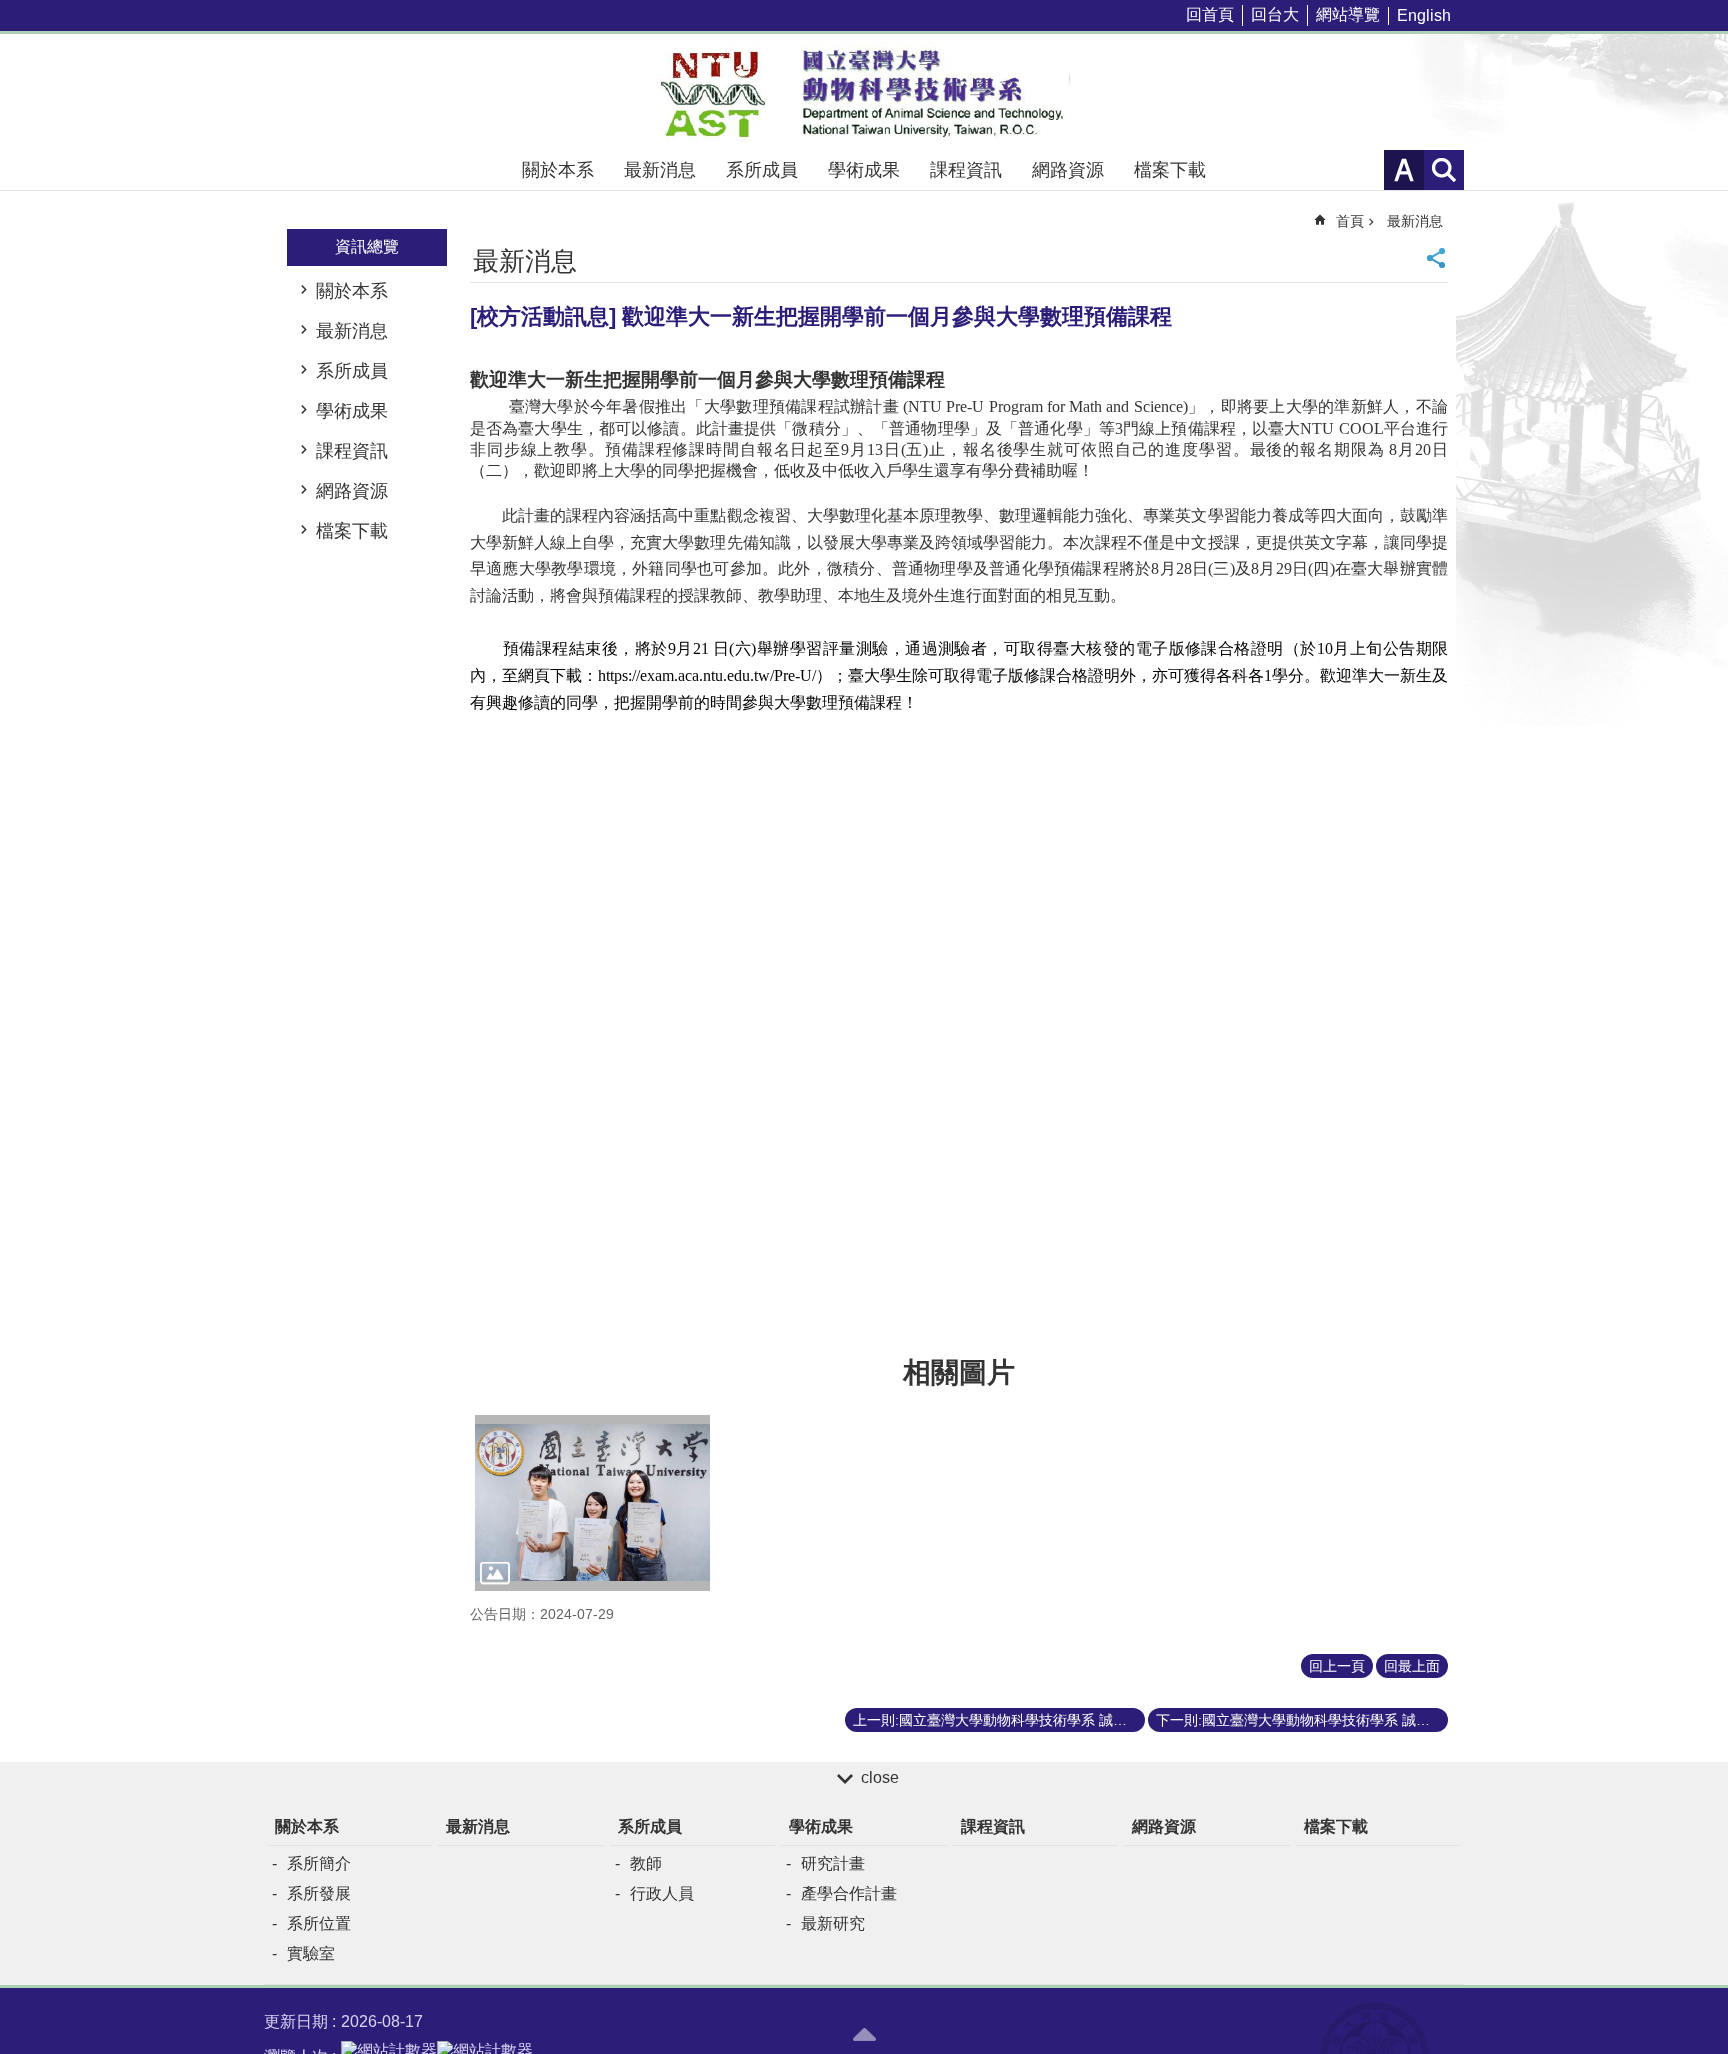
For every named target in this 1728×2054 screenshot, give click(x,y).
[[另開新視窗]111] (592, 1503)
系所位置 (319, 1923)
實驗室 (311, 1953)
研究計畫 (833, 1863)
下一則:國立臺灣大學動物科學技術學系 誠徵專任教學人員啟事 (1302, 1720)
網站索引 (1444, 170)
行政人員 (662, 1893)
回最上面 (1412, 1666)
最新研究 (833, 1923)
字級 (1404, 170)
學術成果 (864, 170)
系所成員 (762, 170)
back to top (864, 2034)
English (1424, 15)
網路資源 (1068, 170)
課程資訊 (966, 170)
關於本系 (558, 170)
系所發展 (319, 1893)
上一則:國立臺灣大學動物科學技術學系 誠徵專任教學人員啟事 (999, 1720)
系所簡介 (319, 1863)
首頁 (1350, 221)
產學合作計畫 (849, 1893)
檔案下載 (1170, 170)
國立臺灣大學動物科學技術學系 (864, 92)
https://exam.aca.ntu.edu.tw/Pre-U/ (715, 675)
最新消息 (660, 170)
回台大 (1275, 14)
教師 (646, 1863)
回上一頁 (1337, 1666)
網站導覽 (1348, 14)
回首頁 (1210, 14)
